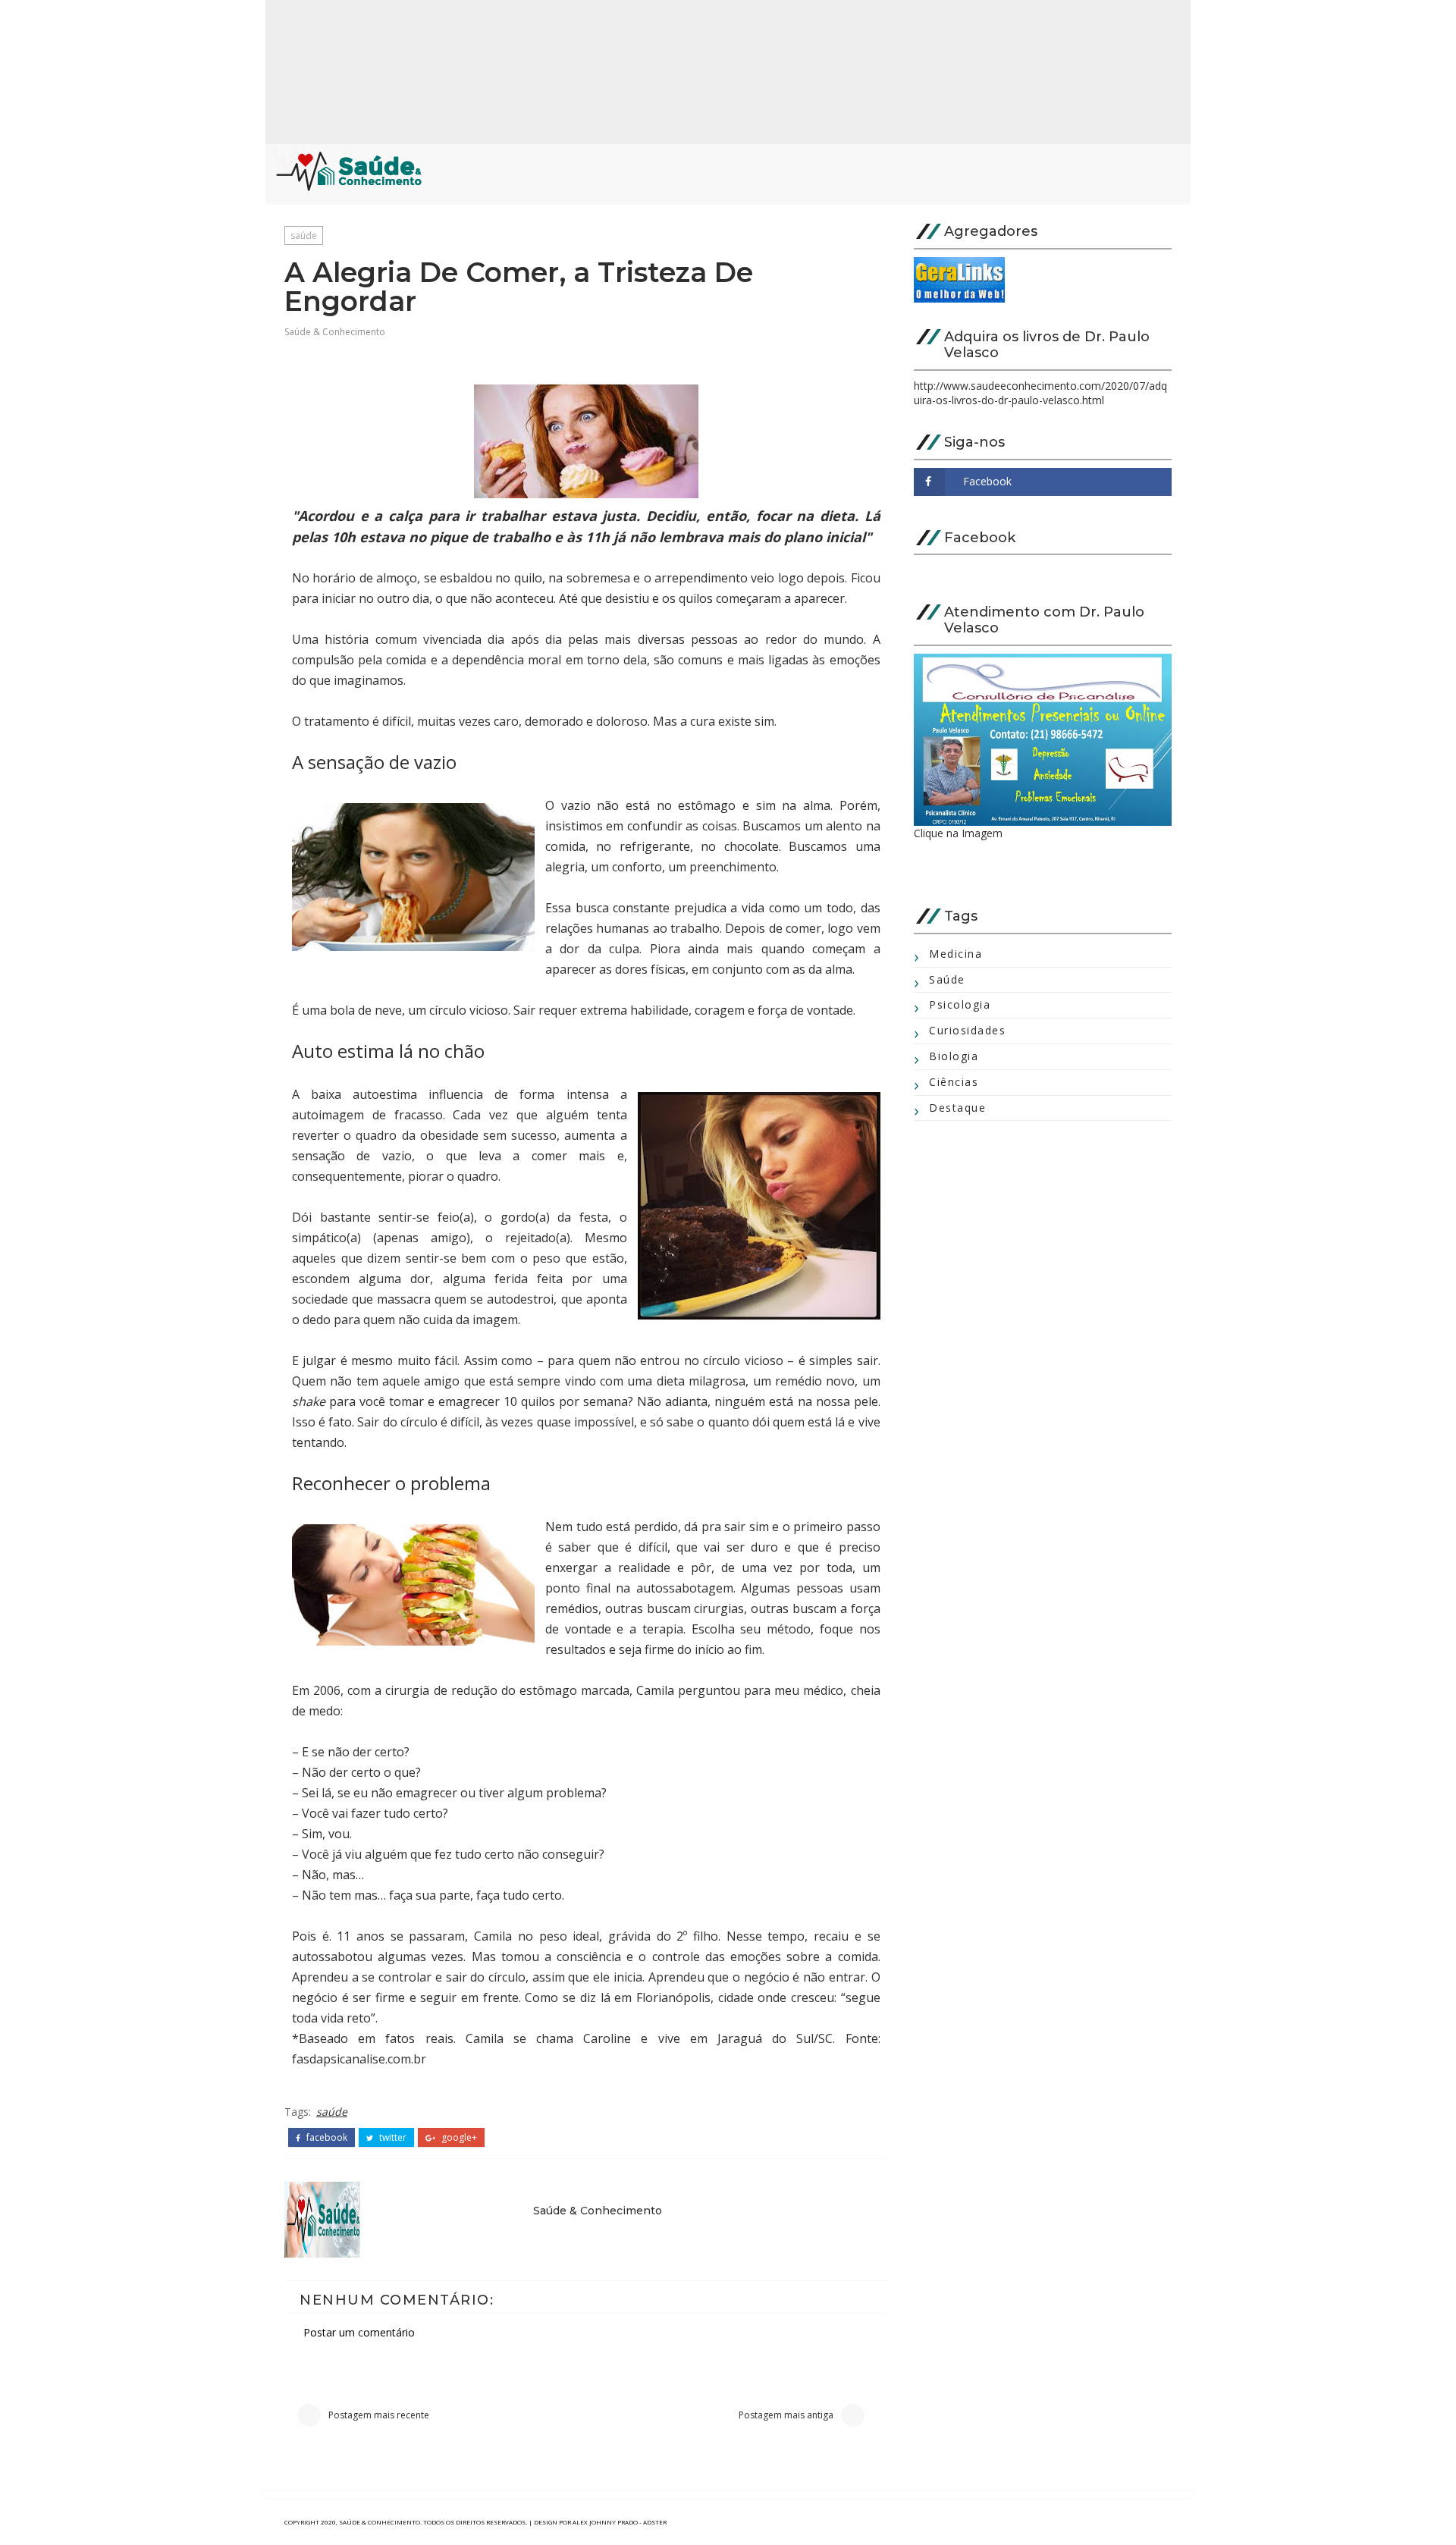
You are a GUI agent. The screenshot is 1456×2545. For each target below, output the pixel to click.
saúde (304, 235)
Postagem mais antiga (786, 2415)
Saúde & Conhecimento (335, 332)
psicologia (960, 1004)
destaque (957, 1108)
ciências (954, 1082)
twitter (392, 2138)
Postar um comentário (359, 2332)
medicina (955, 954)
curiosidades (967, 1030)
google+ (458, 2138)
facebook (326, 2138)
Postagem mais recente (379, 2415)
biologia (954, 1056)
